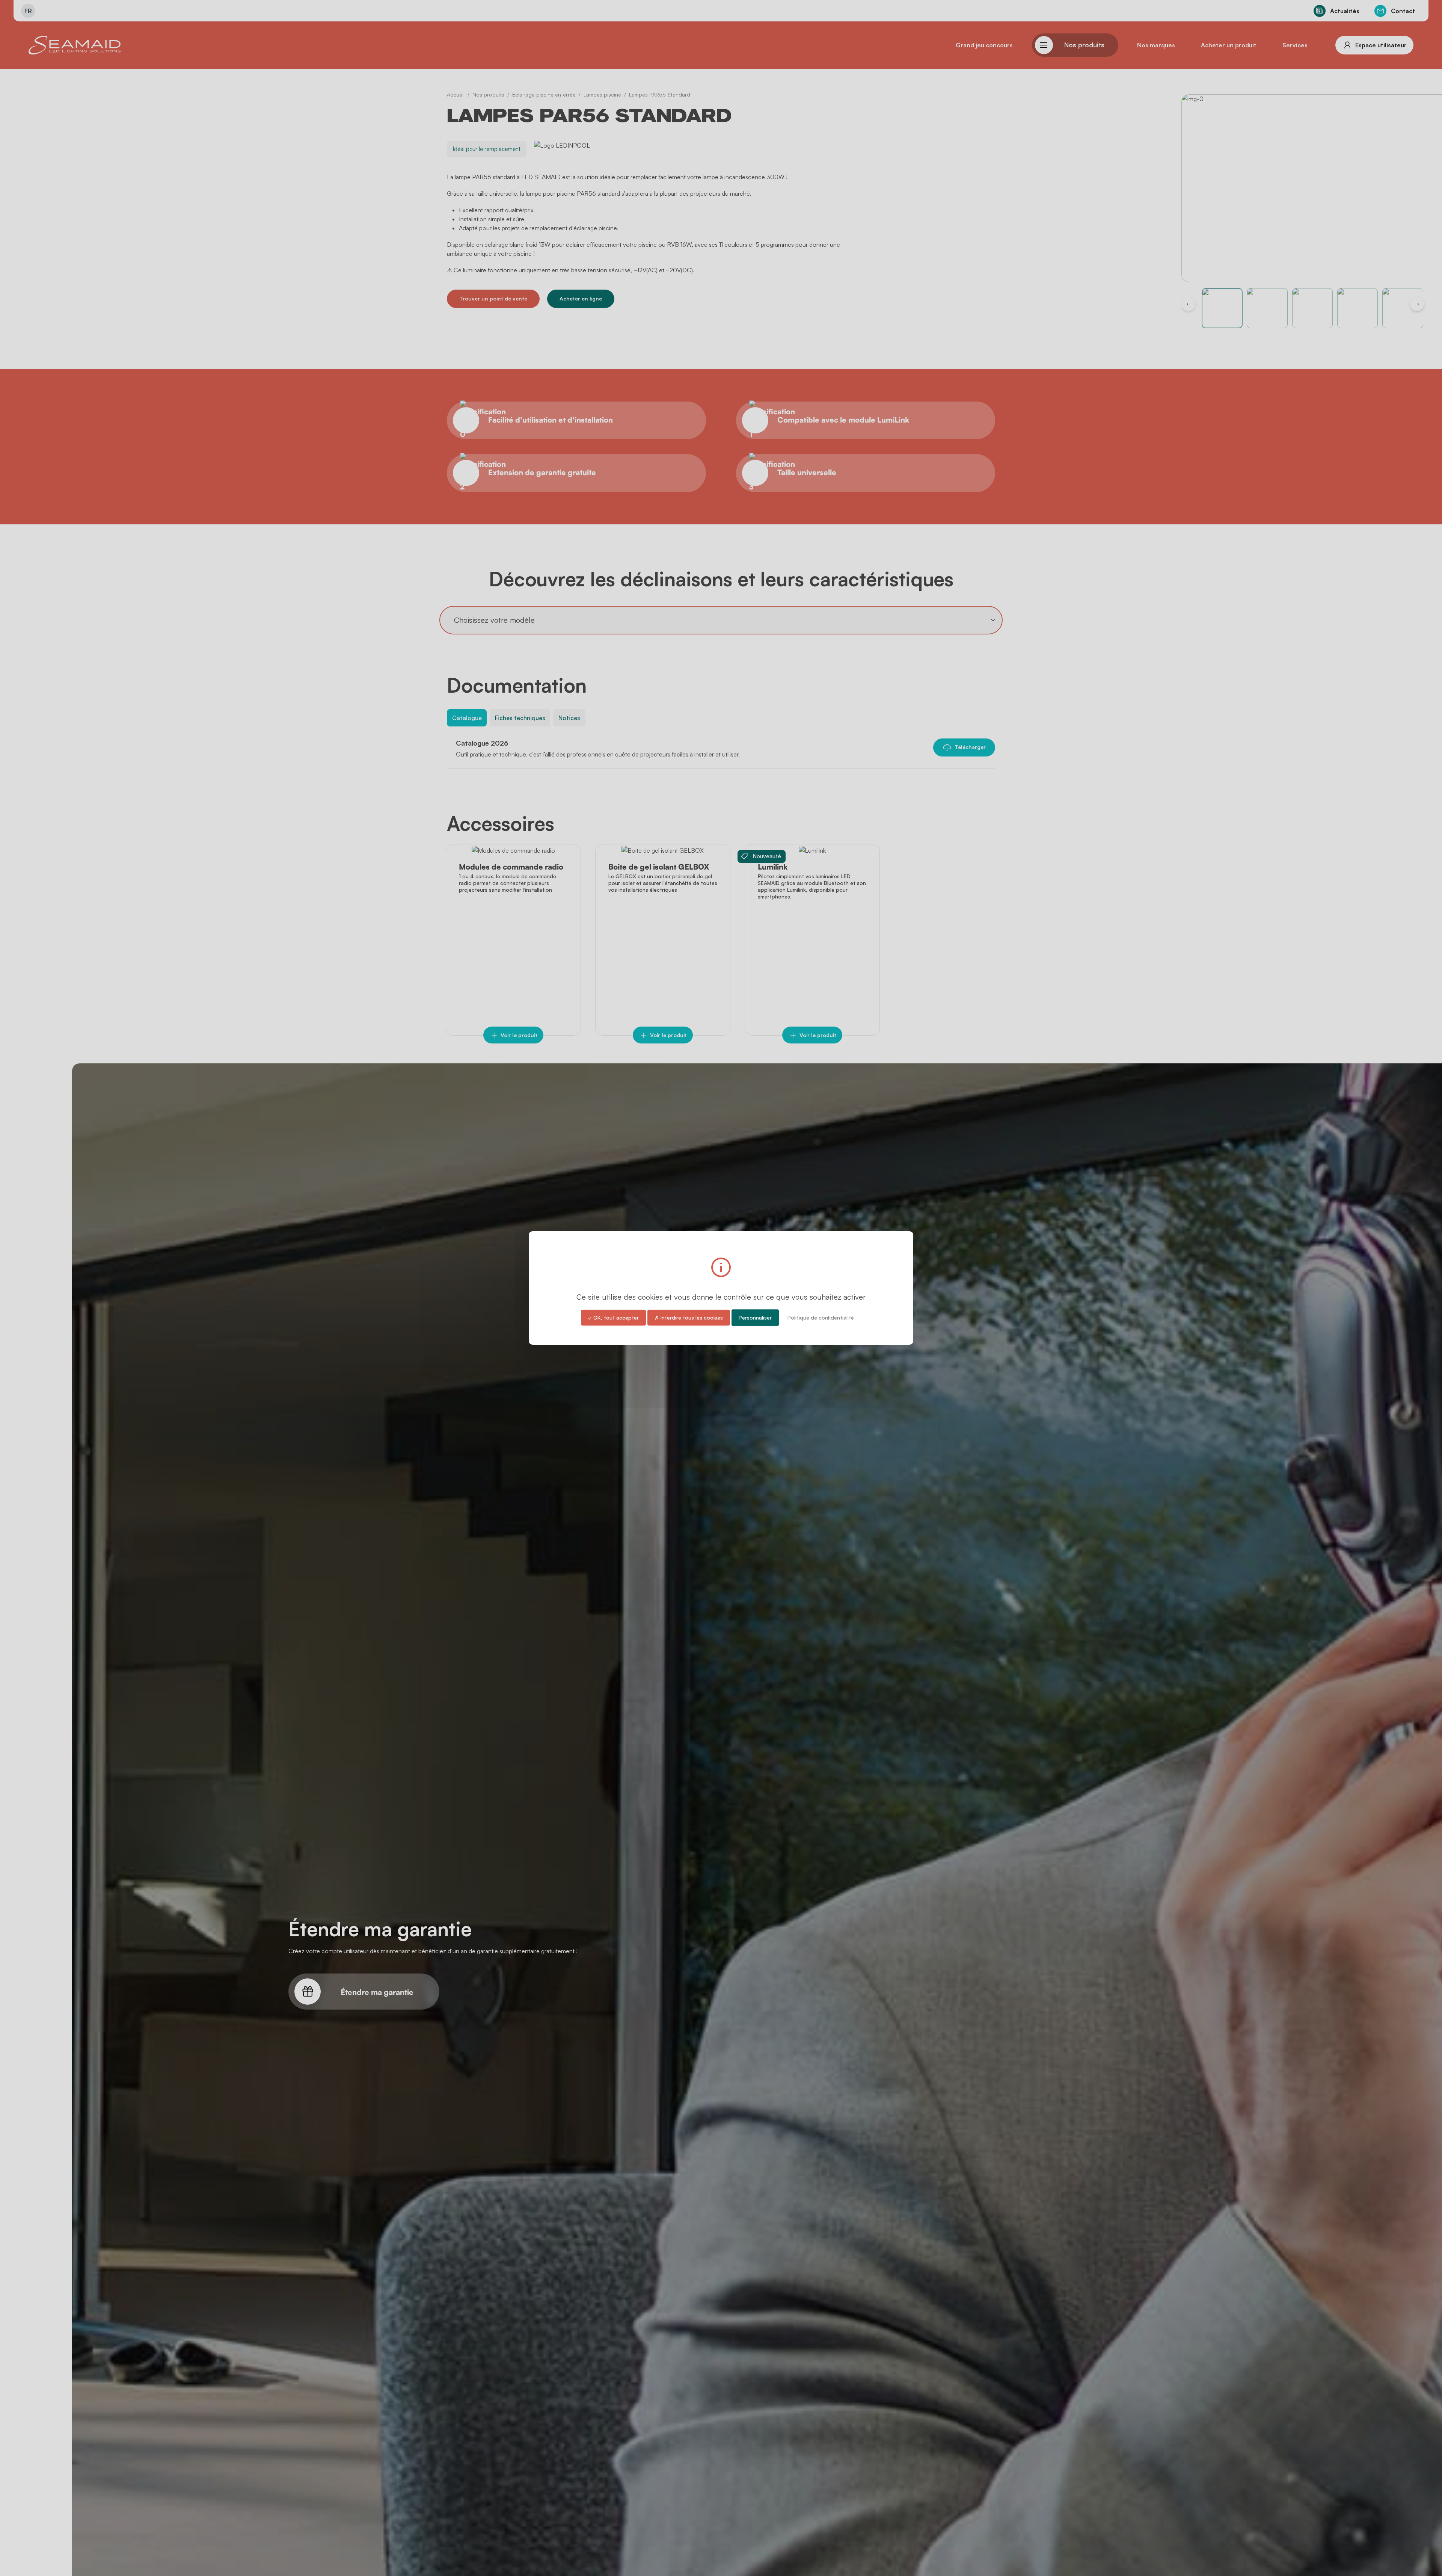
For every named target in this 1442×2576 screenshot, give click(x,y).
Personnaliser (755, 1317)
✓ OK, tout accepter (613, 1317)
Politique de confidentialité (821, 1317)
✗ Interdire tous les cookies (689, 1317)
